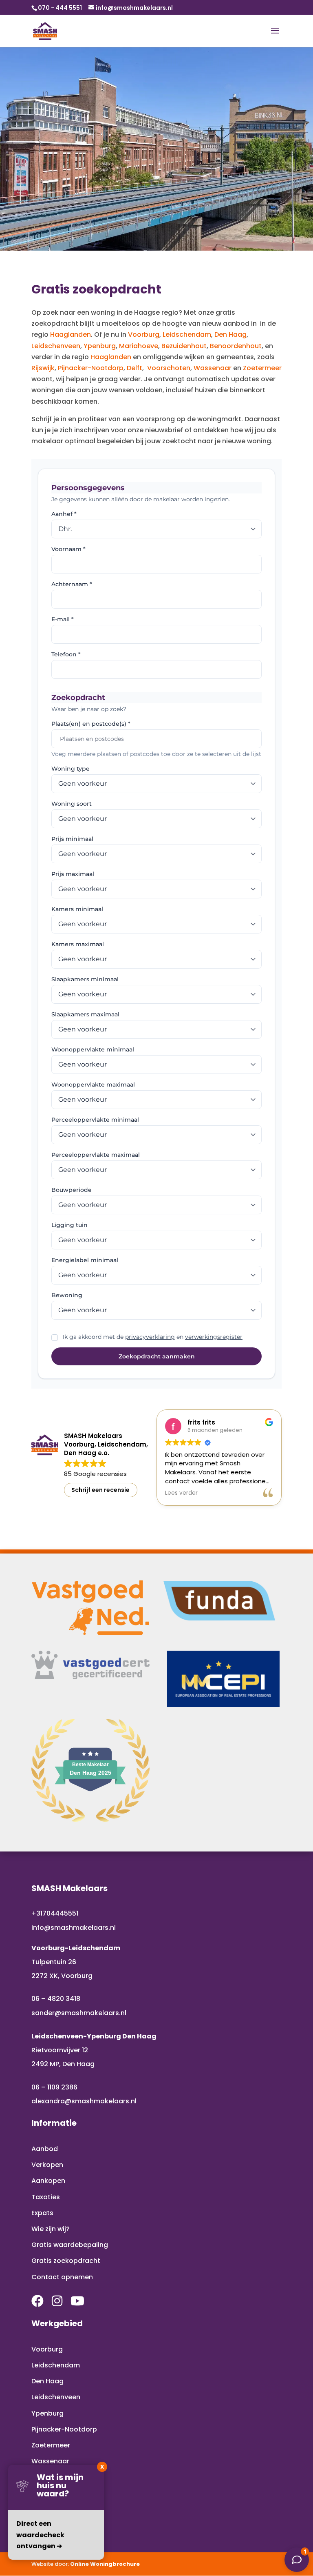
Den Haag (230, 335)
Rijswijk (43, 368)
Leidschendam (187, 335)
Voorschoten (169, 368)
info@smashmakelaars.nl (74, 1928)
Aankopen (48, 2181)
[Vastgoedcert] (90, 1665)
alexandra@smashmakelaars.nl (84, 2101)
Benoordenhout (236, 346)
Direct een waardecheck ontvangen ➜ (40, 2535)
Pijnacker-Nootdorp (91, 368)
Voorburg (144, 335)
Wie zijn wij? (51, 2229)
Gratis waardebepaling (70, 2245)
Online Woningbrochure (105, 2564)
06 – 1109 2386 (54, 2087)
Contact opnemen (62, 2277)
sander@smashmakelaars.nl (79, 2013)
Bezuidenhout (184, 346)
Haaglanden (71, 335)
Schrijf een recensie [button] (100, 1490)
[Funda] (220, 1601)
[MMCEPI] (223, 1679)
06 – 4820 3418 (56, 1999)
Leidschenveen (56, 346)
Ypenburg (100, 346)
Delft (134, 368)
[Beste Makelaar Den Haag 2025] (90, 1819)
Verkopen (47, 2165)
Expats (42, 2213)
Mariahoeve (139, 346)
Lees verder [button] (181, 1493)
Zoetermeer (262, 368)
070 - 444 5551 (60, 8)
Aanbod (45, 2149)
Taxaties (46, 2197)
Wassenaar (213, 368)
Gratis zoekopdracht (66, 2261)
